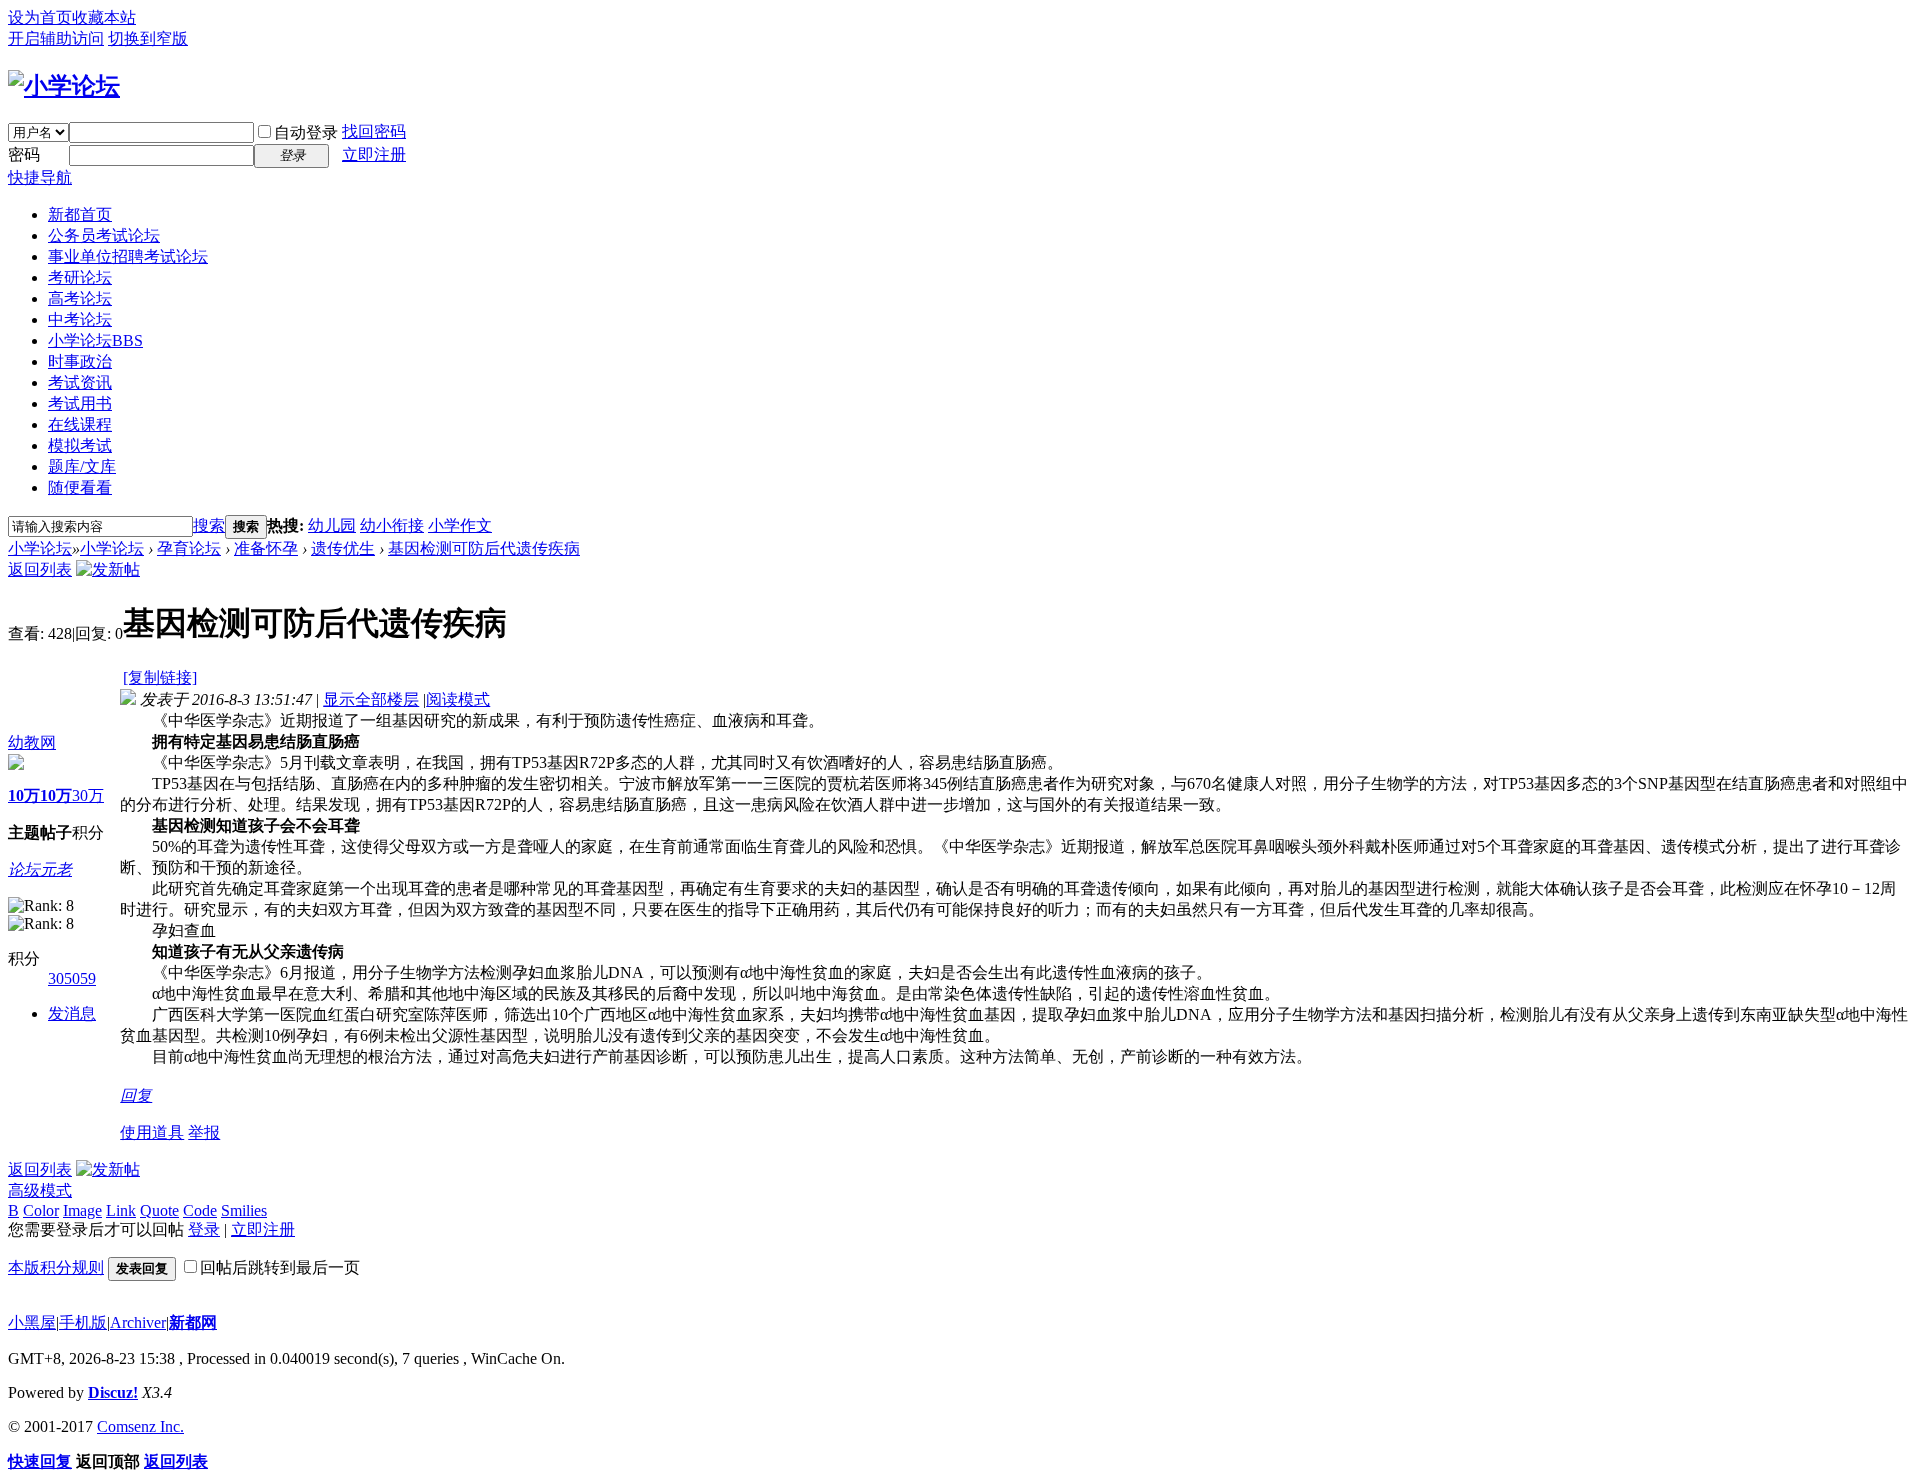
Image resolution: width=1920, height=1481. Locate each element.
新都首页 (80, 214)
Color (41, 1210)
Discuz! (113, 1392)
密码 (24, 154)
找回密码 (374, 131)
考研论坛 (80, 277)
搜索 (209, 525)
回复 (136, 1095)
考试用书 (80, 403)
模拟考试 (80, 445)
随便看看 (80, 487)
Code (200, 1210)
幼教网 (32, 742)
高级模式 (40, 1190)
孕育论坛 (189, 548)
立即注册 (374, 154)
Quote (159, 1210)
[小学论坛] (64, 86)
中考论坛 (80, 319)
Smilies (244, 1210)
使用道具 (152, 1132)
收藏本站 (104, 17)
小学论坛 (95, 340)
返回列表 (40, 569)
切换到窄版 (148, 38)
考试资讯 (80, 382)
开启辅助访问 (56, 38)
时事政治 (80, 361)
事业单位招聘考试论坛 (128, 256)
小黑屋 (32, 1322)
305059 (72, 978)
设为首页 (40, 17)
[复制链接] (160, 677)
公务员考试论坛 (104, 235)
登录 (204, 1229)
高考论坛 (80, 298)
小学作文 (460, 525)
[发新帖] (108, 569)
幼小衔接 (392, 525)
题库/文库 (82, 466)
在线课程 (80, 424)
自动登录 (306, 132)
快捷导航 (40, 177)
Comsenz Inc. (140, 1426)
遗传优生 (343, 548)
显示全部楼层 (371, 699)
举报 (204, 1132)
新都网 (193, 1322)
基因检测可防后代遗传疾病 (484, 548)
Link (121, 1210)
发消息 (72, 1013)
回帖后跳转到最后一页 (280, 1267)
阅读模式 (458, 699)
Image (82, 1210)
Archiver (138, 1322)
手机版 (83, 1322)
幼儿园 (332, 525)
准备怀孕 (266, 548)
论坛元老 (40, 869)
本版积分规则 (56, 1267)
